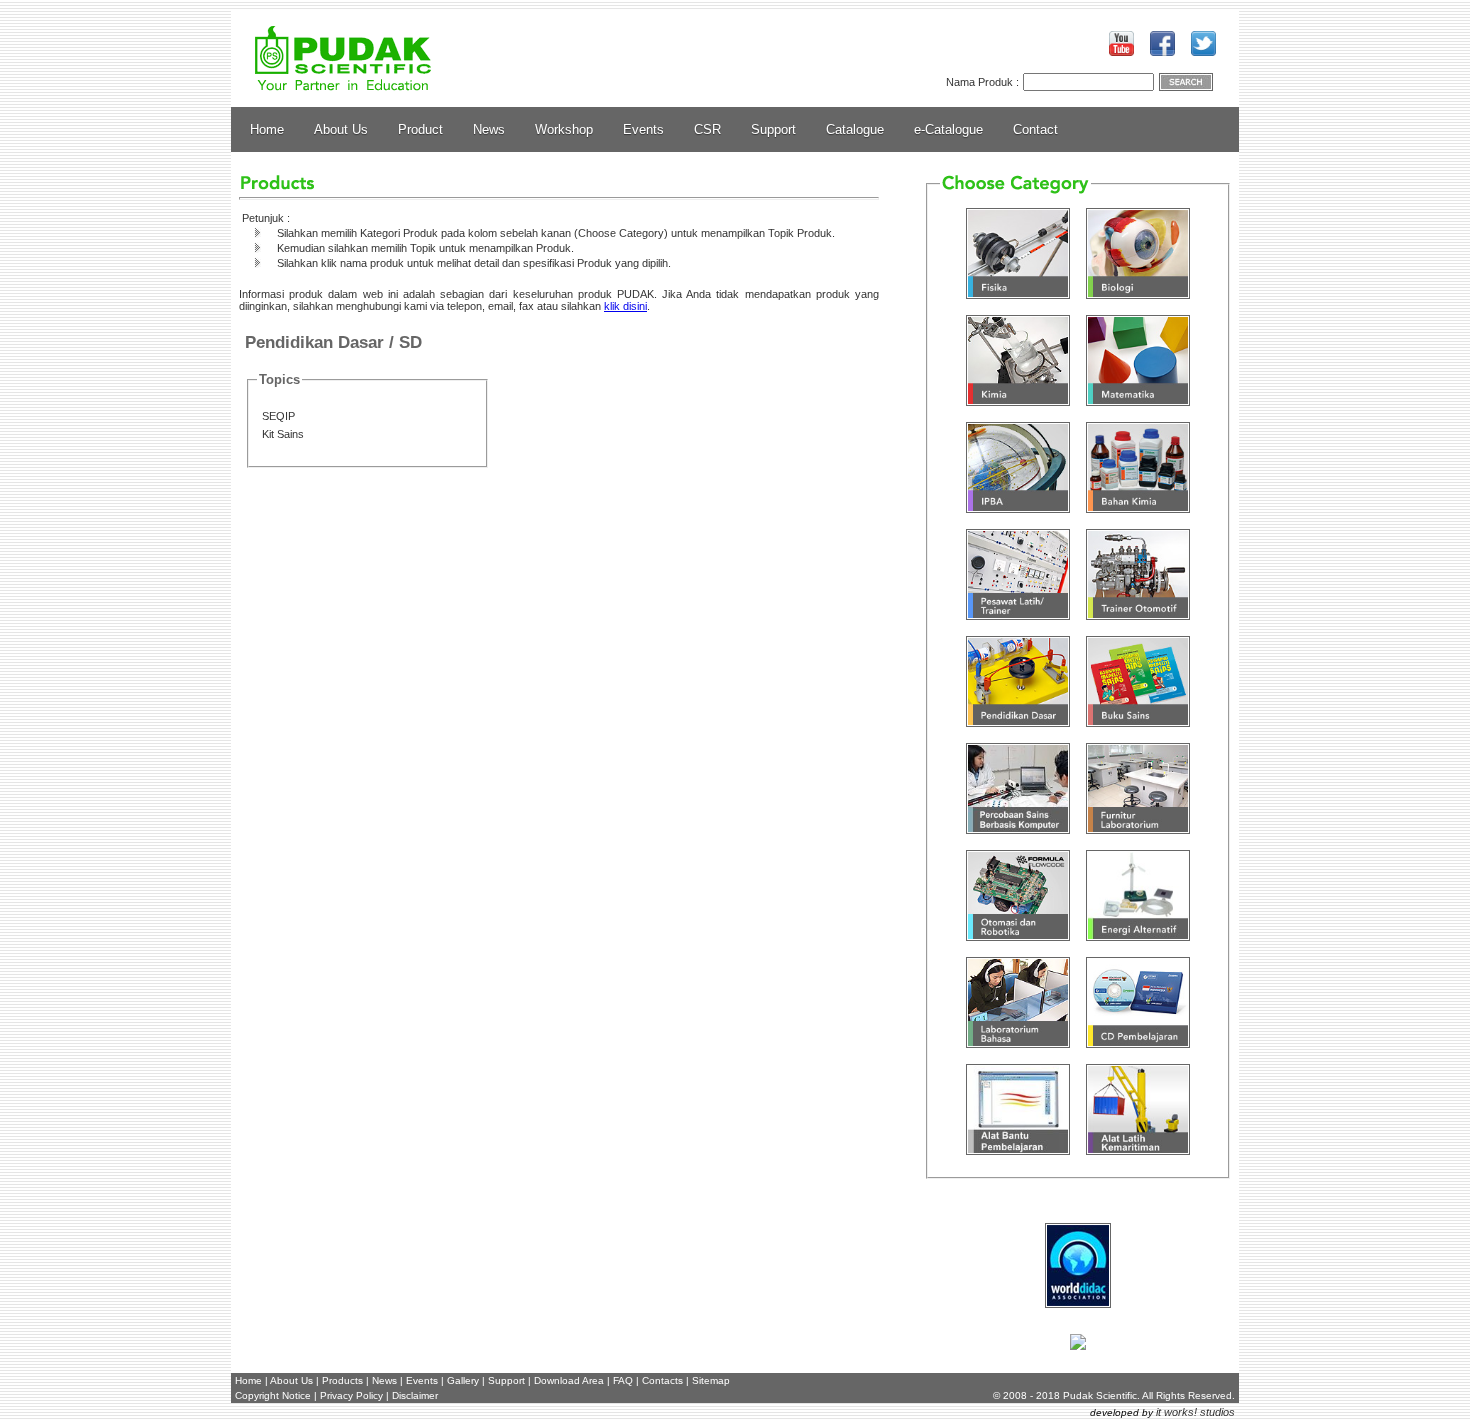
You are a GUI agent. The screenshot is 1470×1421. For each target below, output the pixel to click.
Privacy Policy (351, 1395)
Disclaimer (415, 1395)
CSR (707, 129)
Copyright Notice (273, 1395)
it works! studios (1195, 1412)
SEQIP (278, 416)
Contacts (662, 1380)
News (489, 129)
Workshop (564, 129)
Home (267, 129)
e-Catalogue (948, 129)
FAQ (623, 1380)
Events (643, 129)
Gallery (463, 1380)
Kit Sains (283, 434)
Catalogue (855, 129)
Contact (1035, 129)
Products (342, 1380)
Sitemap (711, 1380)
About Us (341, 129)
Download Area (569, 1380)
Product (420, 129)
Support (773, 129)
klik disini (625, 306)
